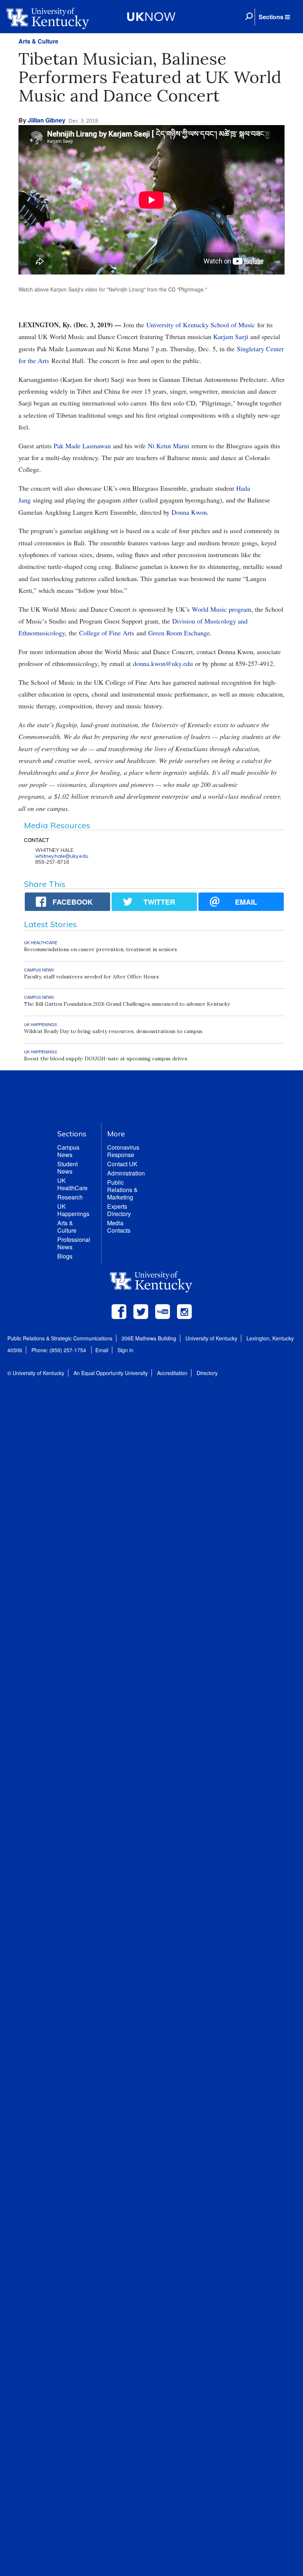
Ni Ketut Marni (168, 446)
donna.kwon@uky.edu (163, 663)
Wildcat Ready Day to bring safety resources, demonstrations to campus (113, 1031)
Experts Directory (119, 1210)
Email (102, 1350)
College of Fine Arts (107, 633)
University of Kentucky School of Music (201, 325)
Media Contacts (119, 1227)
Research (70, 1197)
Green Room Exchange (179, 633)
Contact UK (122, 1164)
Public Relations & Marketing (122, 1190)
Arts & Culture (38, 41)
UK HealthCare (72, 1184)
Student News (67, 1168)
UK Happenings (73, 1210)
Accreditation (172, 1373)
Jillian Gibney (47, 120)
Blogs (65, 1256)
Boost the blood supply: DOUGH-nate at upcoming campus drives (106, 1059)
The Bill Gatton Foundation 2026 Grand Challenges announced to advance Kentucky (127, 1004)
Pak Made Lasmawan (82, 446)
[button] (274, 17)
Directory (207, 1373)
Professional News (74, 1243)
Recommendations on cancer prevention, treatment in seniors (101, 949)
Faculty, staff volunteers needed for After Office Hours (91, 977)
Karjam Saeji (231, 336)
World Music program (222, 609)
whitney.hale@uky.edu (62, 856)
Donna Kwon (189, 512)
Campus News (68, 1151)
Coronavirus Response (123, 1151)
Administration (126, 1173)
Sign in (125, 1350)
